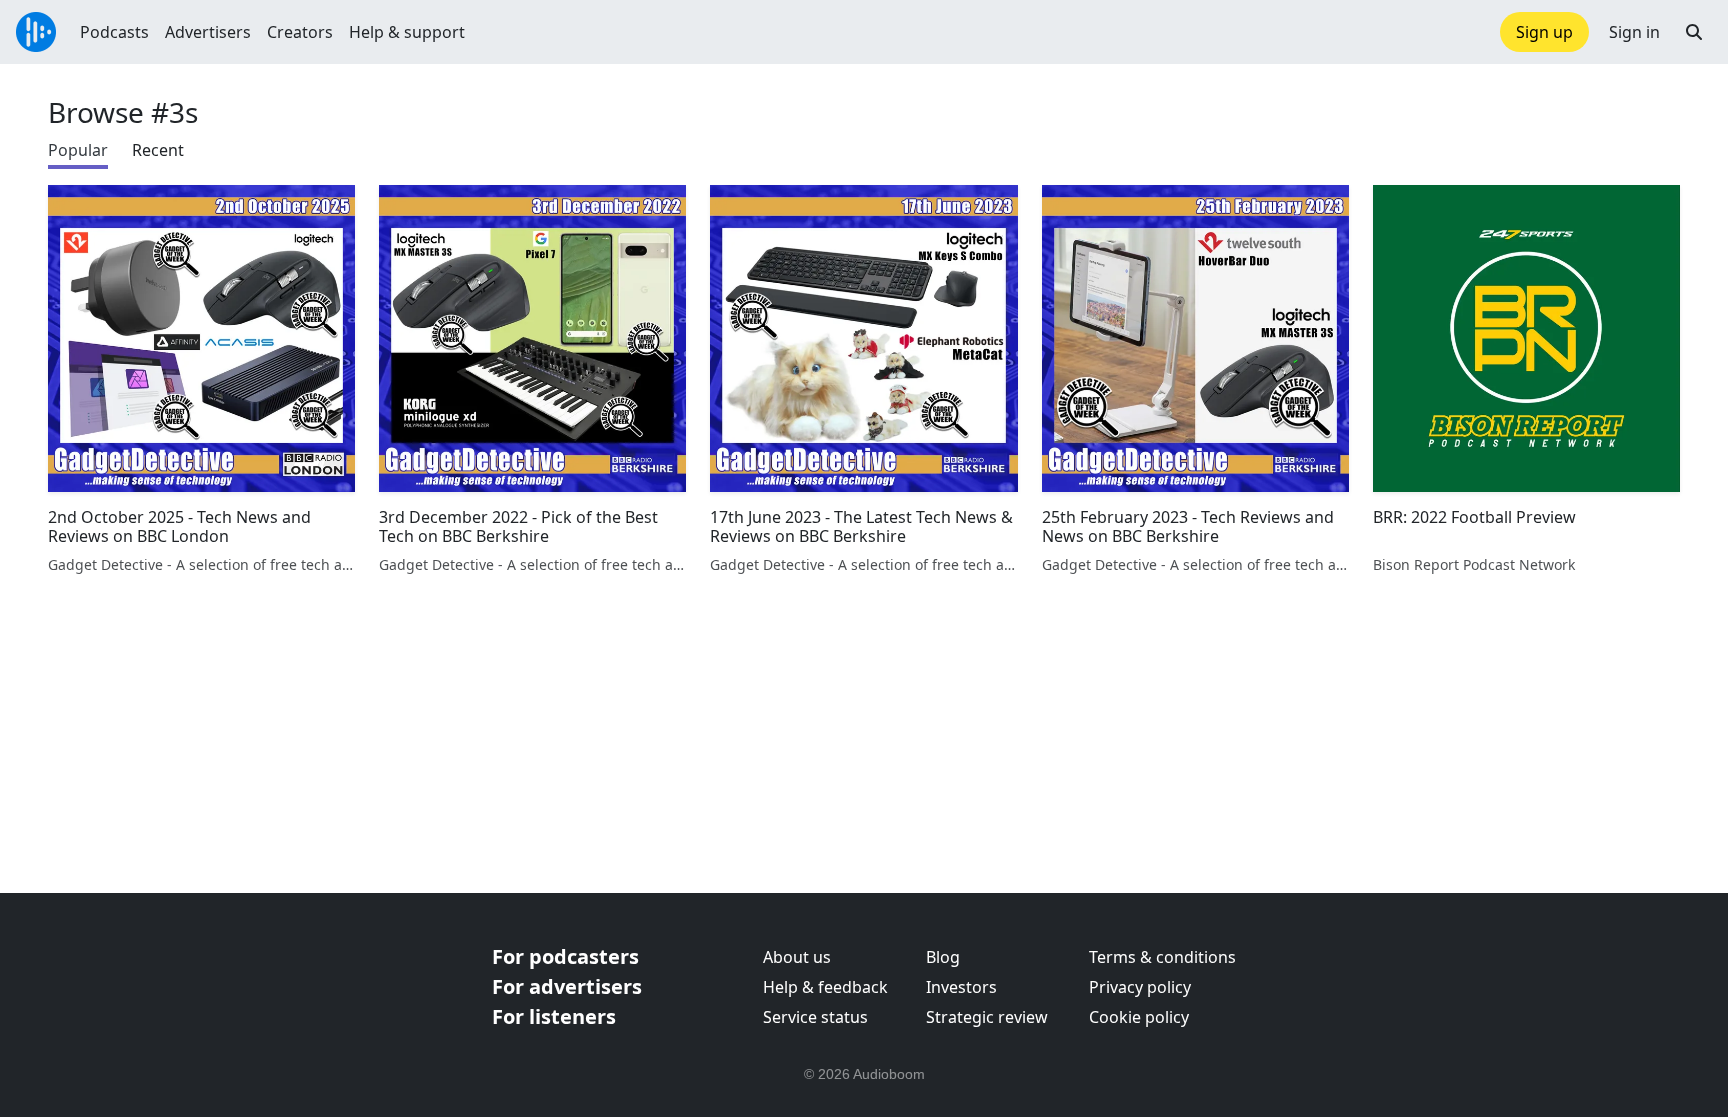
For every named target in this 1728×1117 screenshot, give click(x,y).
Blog (943, 957)
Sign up (1544, 32)
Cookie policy (1139, 1017)
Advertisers (208, 32)
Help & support (407, 32)
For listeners (554, 1016)
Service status (815, 1017)
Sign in (1634, 32)
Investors (961, 987)
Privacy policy (1140, 987)
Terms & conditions (1162, 957)
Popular (78, 150)
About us (797, 957)
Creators (300, 32)
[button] (1694, 32)
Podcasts (114, 32)
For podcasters (565, 956)
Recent (158, 150)
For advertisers (567, 986)
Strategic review (987, 1017)
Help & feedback (825, 987)
